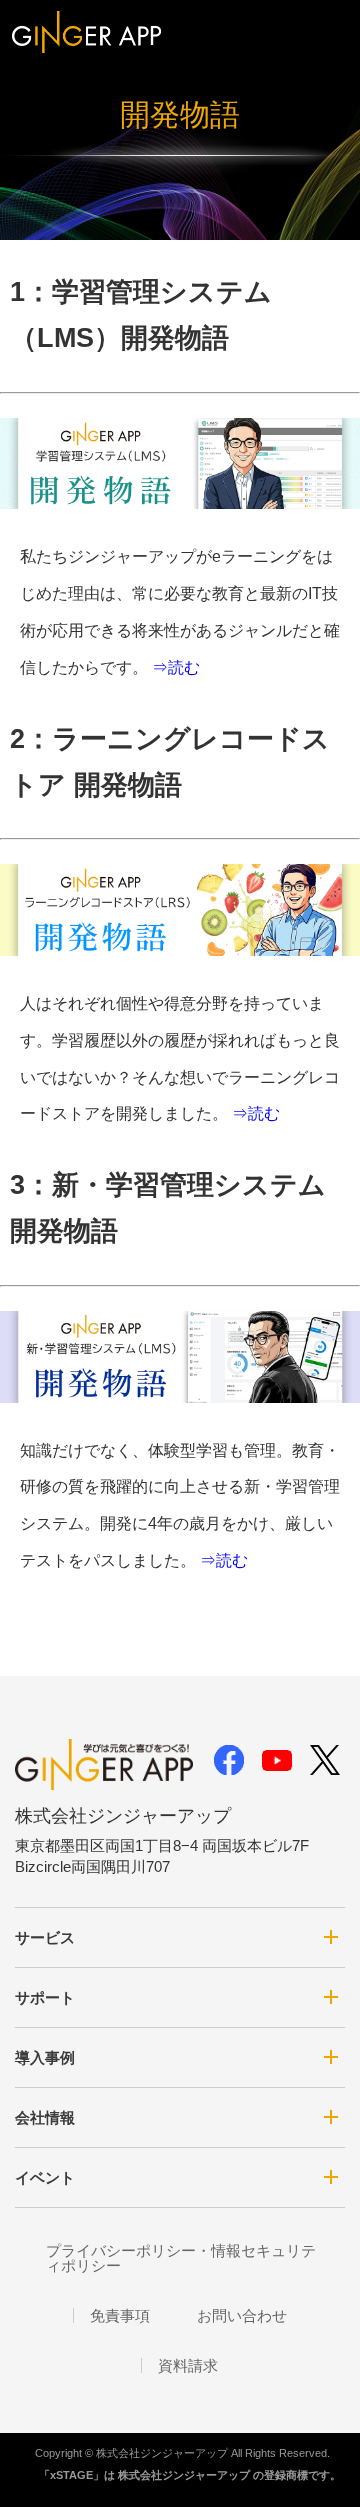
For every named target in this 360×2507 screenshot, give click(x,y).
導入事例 (45, 2057)
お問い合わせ (242, 2315)
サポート (45, 1997)
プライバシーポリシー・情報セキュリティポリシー (181, 2258)
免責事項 (120, 2315)
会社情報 (45, 2117)
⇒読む (176, 667)
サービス (45, 1937)
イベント (45, 2177)
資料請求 (188, 2365)
